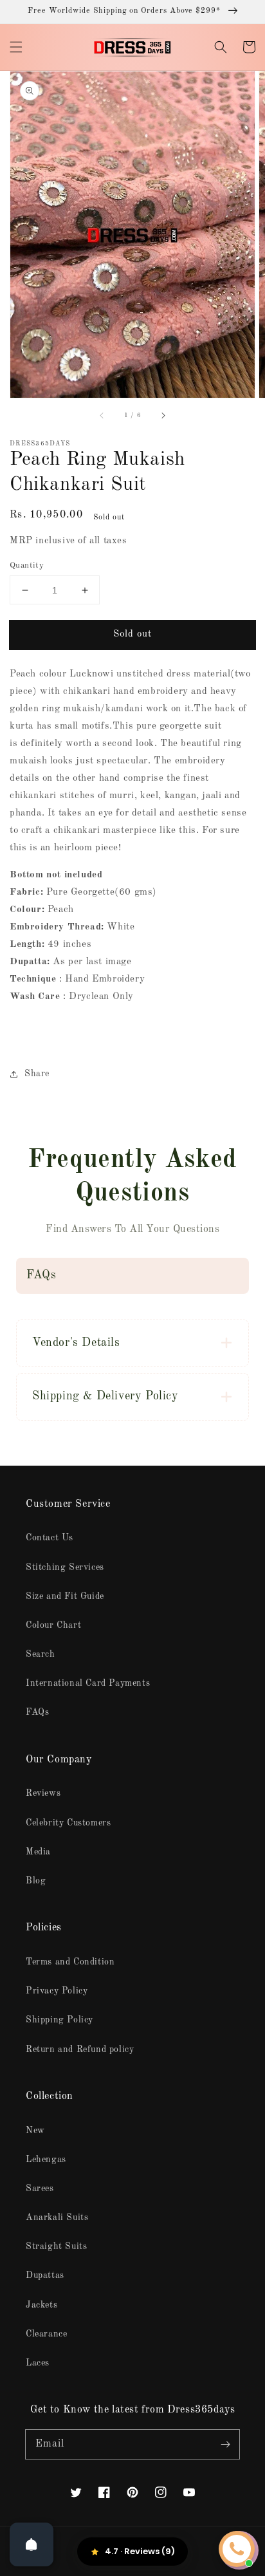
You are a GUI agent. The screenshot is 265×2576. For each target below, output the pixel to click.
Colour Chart (53, 1625)
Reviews (43, 1793)
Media (38, 1852)
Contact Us (50, 1538)
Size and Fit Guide (65, 1596)
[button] (16, 47)
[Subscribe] (225, 2444)
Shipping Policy (59, 2020)
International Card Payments (88, 1683)
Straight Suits (56, 2246)
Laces (38, 2363)
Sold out (132, 634)
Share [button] (37, 1074)
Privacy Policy (57, 1991)
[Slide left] (102, 416)
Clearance (46, 2334)
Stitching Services (65, 1567)
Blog (36, 1881)
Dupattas (45, 2275)
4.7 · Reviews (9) (140, 2551)
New (35, 2131)
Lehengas (46, 2160)
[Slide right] (163, 416)
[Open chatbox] (237, 2549)
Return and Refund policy (80, 2049)
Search (41, 1654)
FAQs (37, 1712)
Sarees (40, 2189)
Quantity (27, 565)
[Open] (32, 2544)
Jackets (41, 2305)
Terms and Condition (70, 1962)
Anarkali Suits (57, 2217)
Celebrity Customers (68, 1823)
